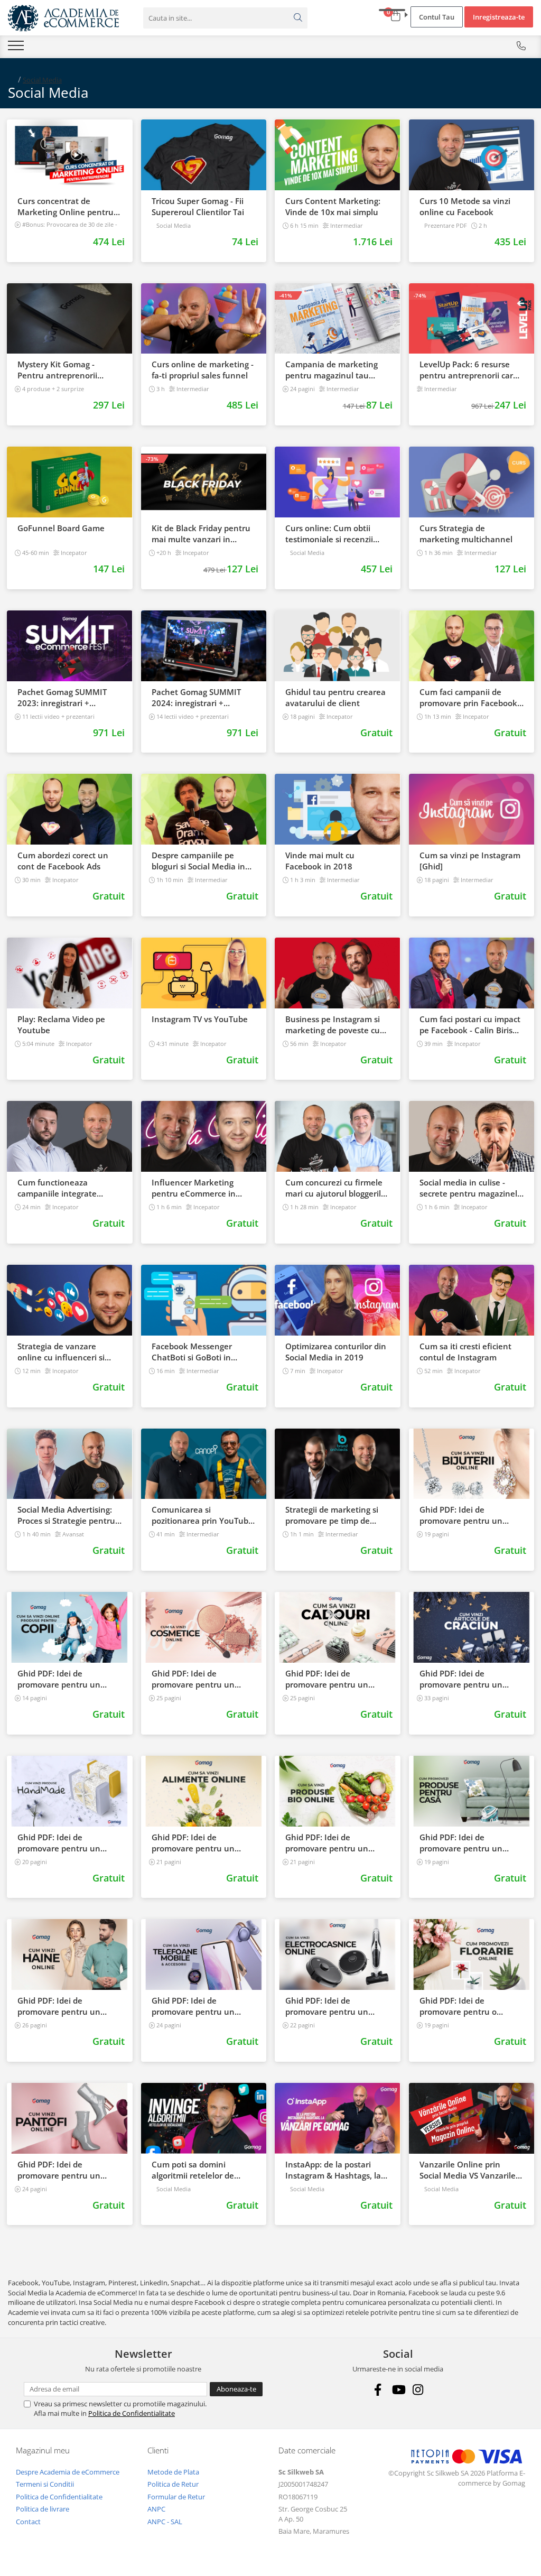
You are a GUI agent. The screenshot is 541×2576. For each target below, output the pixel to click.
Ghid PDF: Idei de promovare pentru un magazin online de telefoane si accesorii (193, 2006)
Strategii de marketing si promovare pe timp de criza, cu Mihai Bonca (332, 1515)
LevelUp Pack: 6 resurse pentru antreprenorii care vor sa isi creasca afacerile (469, 370)
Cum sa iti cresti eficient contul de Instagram (465, 1352)
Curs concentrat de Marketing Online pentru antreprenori (66, 207)
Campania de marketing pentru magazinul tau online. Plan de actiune (332, 370)
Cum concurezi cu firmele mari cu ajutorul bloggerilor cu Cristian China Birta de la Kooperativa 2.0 (337, 1188)
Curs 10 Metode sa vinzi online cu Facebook (465, 206)
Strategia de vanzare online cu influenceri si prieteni (61, 1352)
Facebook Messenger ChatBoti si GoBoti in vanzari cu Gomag (192, 1352)
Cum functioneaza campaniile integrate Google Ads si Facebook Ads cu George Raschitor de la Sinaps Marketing (69, 1188)
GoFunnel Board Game (61, 528)
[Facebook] (378, 2390)
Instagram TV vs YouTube (200, 1019)
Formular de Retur (176, 2497)
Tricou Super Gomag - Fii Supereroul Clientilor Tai (198, 206)
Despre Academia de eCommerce (68, 2472)
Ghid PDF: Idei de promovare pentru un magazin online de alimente (193, 1843)
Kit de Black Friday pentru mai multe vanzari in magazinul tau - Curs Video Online (203, 534)
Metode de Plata (173, 2472)
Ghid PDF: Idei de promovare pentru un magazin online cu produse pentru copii (69, 1679)
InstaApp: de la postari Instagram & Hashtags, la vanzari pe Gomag (333, 2170)
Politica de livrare (43, 2509)
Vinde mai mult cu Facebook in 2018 (320, 861)
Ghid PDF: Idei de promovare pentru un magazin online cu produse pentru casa (471, 1843)
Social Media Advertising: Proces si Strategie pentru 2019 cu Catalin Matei (66, 1515)
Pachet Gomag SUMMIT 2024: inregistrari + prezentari (196, 698)
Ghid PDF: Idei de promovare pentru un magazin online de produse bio (337, 1843)
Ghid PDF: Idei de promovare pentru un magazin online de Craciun (470, 1679)
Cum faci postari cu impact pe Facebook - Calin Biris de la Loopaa (470, 1025)
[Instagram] (418, 2390)
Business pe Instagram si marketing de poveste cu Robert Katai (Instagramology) (333, 1025)
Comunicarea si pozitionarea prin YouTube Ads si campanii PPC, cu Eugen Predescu (202, 1515)
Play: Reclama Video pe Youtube (61, 1025)
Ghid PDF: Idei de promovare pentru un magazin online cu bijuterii (470, 1515)
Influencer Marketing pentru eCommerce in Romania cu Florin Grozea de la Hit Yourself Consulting (201, 1188)
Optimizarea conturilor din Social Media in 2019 (336, 1352)
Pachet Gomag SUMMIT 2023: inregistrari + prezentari (62, 698)
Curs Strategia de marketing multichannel (466, 534)
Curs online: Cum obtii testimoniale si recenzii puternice (329, 534)
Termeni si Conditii (45, 2484)
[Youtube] (398, 2390)
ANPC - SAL (165, 2522)
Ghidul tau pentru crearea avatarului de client (335, 697)
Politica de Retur (173, 2484)
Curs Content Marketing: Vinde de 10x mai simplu (333, 206)
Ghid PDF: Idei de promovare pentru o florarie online (458, 2006)
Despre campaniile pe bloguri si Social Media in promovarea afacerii (198, 861)
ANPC (156, 2509)
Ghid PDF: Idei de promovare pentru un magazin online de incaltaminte (59, 2170)
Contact (28, 2522)
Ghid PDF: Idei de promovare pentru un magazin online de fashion (68, 2006)
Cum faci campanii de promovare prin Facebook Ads (468, 698)
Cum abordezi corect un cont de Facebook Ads (63, 861)
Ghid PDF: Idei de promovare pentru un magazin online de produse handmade (69, 1843)
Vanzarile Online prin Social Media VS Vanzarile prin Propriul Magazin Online (468, 2170)
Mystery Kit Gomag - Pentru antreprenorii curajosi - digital (57, 370)
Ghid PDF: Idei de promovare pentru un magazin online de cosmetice (193, 1679)
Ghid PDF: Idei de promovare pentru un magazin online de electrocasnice (327, 2006)
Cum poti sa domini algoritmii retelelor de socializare (193, 2170)
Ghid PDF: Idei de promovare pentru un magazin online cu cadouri (335, 1679)
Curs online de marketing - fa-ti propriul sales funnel (203, 370)
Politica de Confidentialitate (132, 2413)
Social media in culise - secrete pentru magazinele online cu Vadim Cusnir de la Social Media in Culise (471, 1188)
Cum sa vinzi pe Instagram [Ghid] (470, 861)
